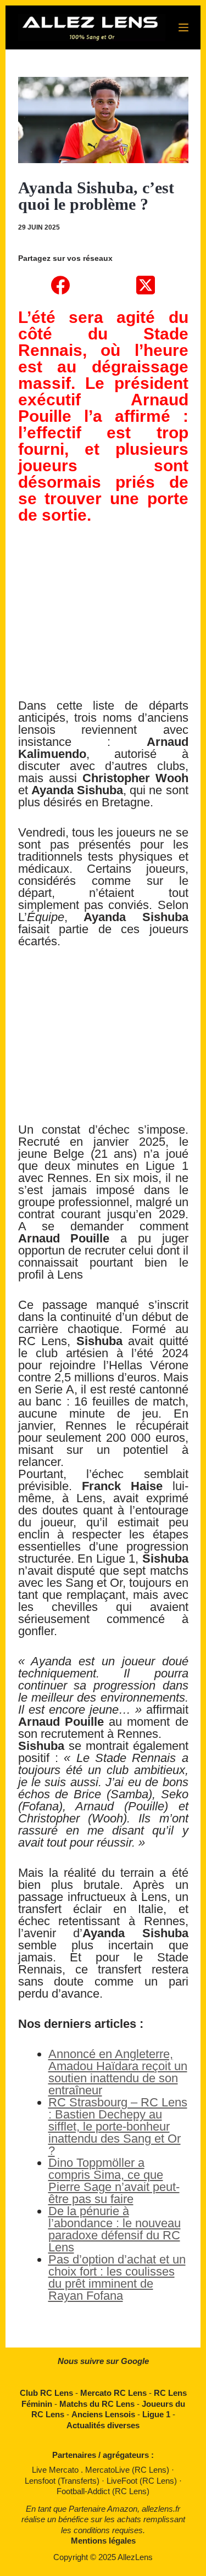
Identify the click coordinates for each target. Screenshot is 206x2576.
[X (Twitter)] (146, 285)
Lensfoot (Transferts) (63, 2481)
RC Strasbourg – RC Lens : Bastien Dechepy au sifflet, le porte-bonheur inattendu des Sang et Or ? (118, 2126)
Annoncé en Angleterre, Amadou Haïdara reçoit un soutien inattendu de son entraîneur (118, 2072)
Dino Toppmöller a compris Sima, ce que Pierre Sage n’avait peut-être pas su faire (114, 2181)
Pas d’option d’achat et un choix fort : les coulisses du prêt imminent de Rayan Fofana (117, 2277)
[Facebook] (61, 285)
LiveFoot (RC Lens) (143, 2481)
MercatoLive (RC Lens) (128, 2470)
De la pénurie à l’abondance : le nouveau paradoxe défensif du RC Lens (115, 2229)
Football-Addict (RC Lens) (103, 2491)
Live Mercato (56, 2470)
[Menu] (183, 27)
